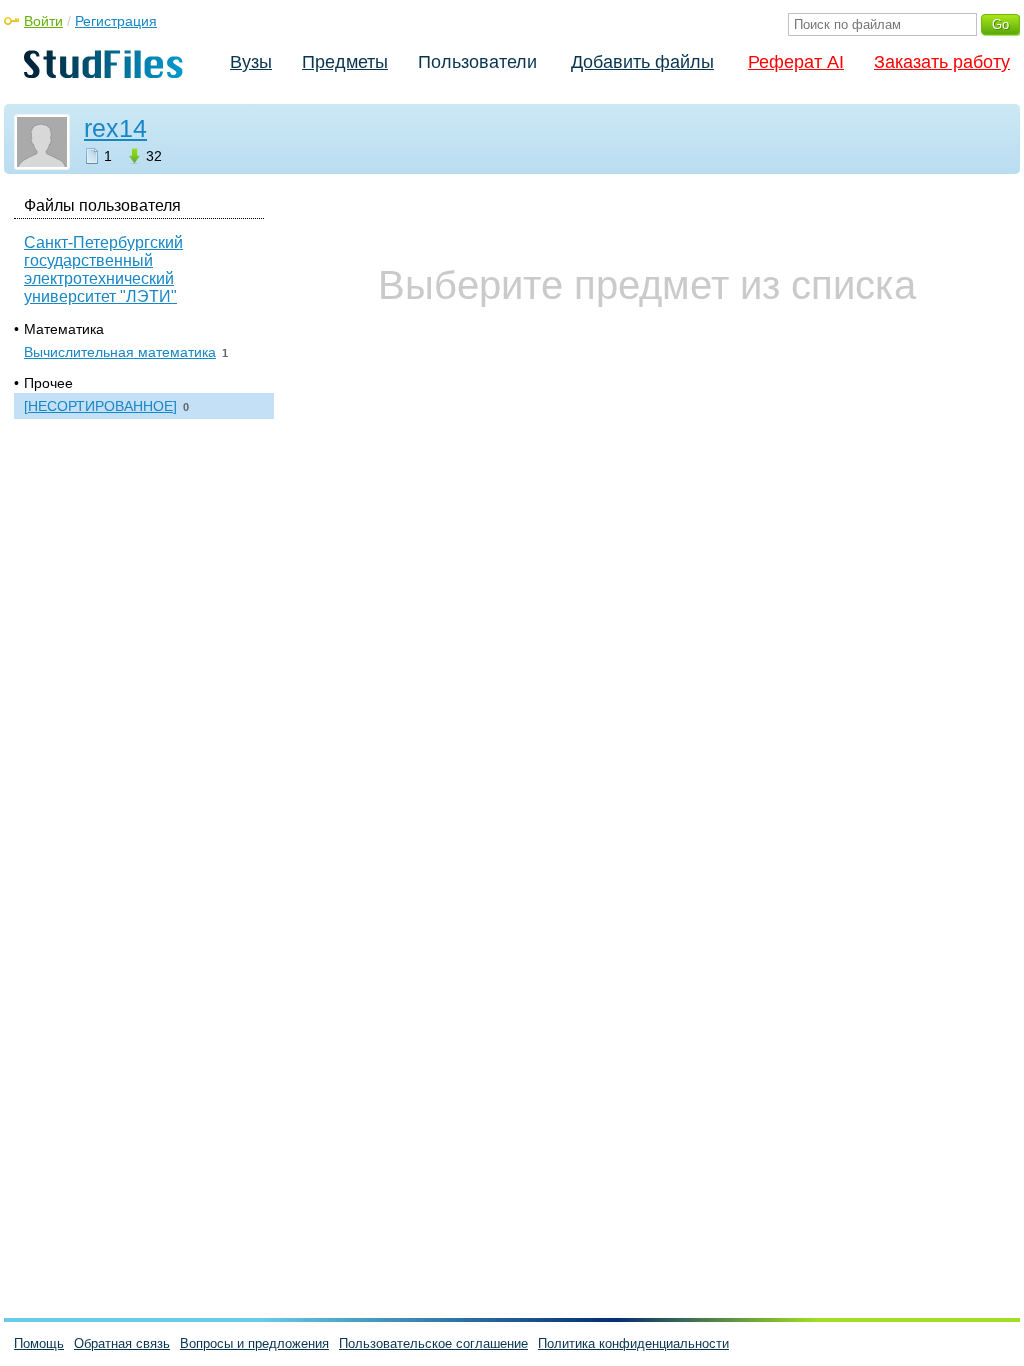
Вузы (251, 62)
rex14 (115, 128)
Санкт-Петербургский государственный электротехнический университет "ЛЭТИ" (103, 269)
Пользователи (477, 62)
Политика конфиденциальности (633, 1343)
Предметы (345, 62)
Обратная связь (122, 1343)
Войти (43, 21)
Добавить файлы (642, 62)
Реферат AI (796, 62)
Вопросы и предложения (254, 1343)
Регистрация (116, 21)
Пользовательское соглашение (433, 1343)
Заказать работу (942, 62)
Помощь (39, 1343)
